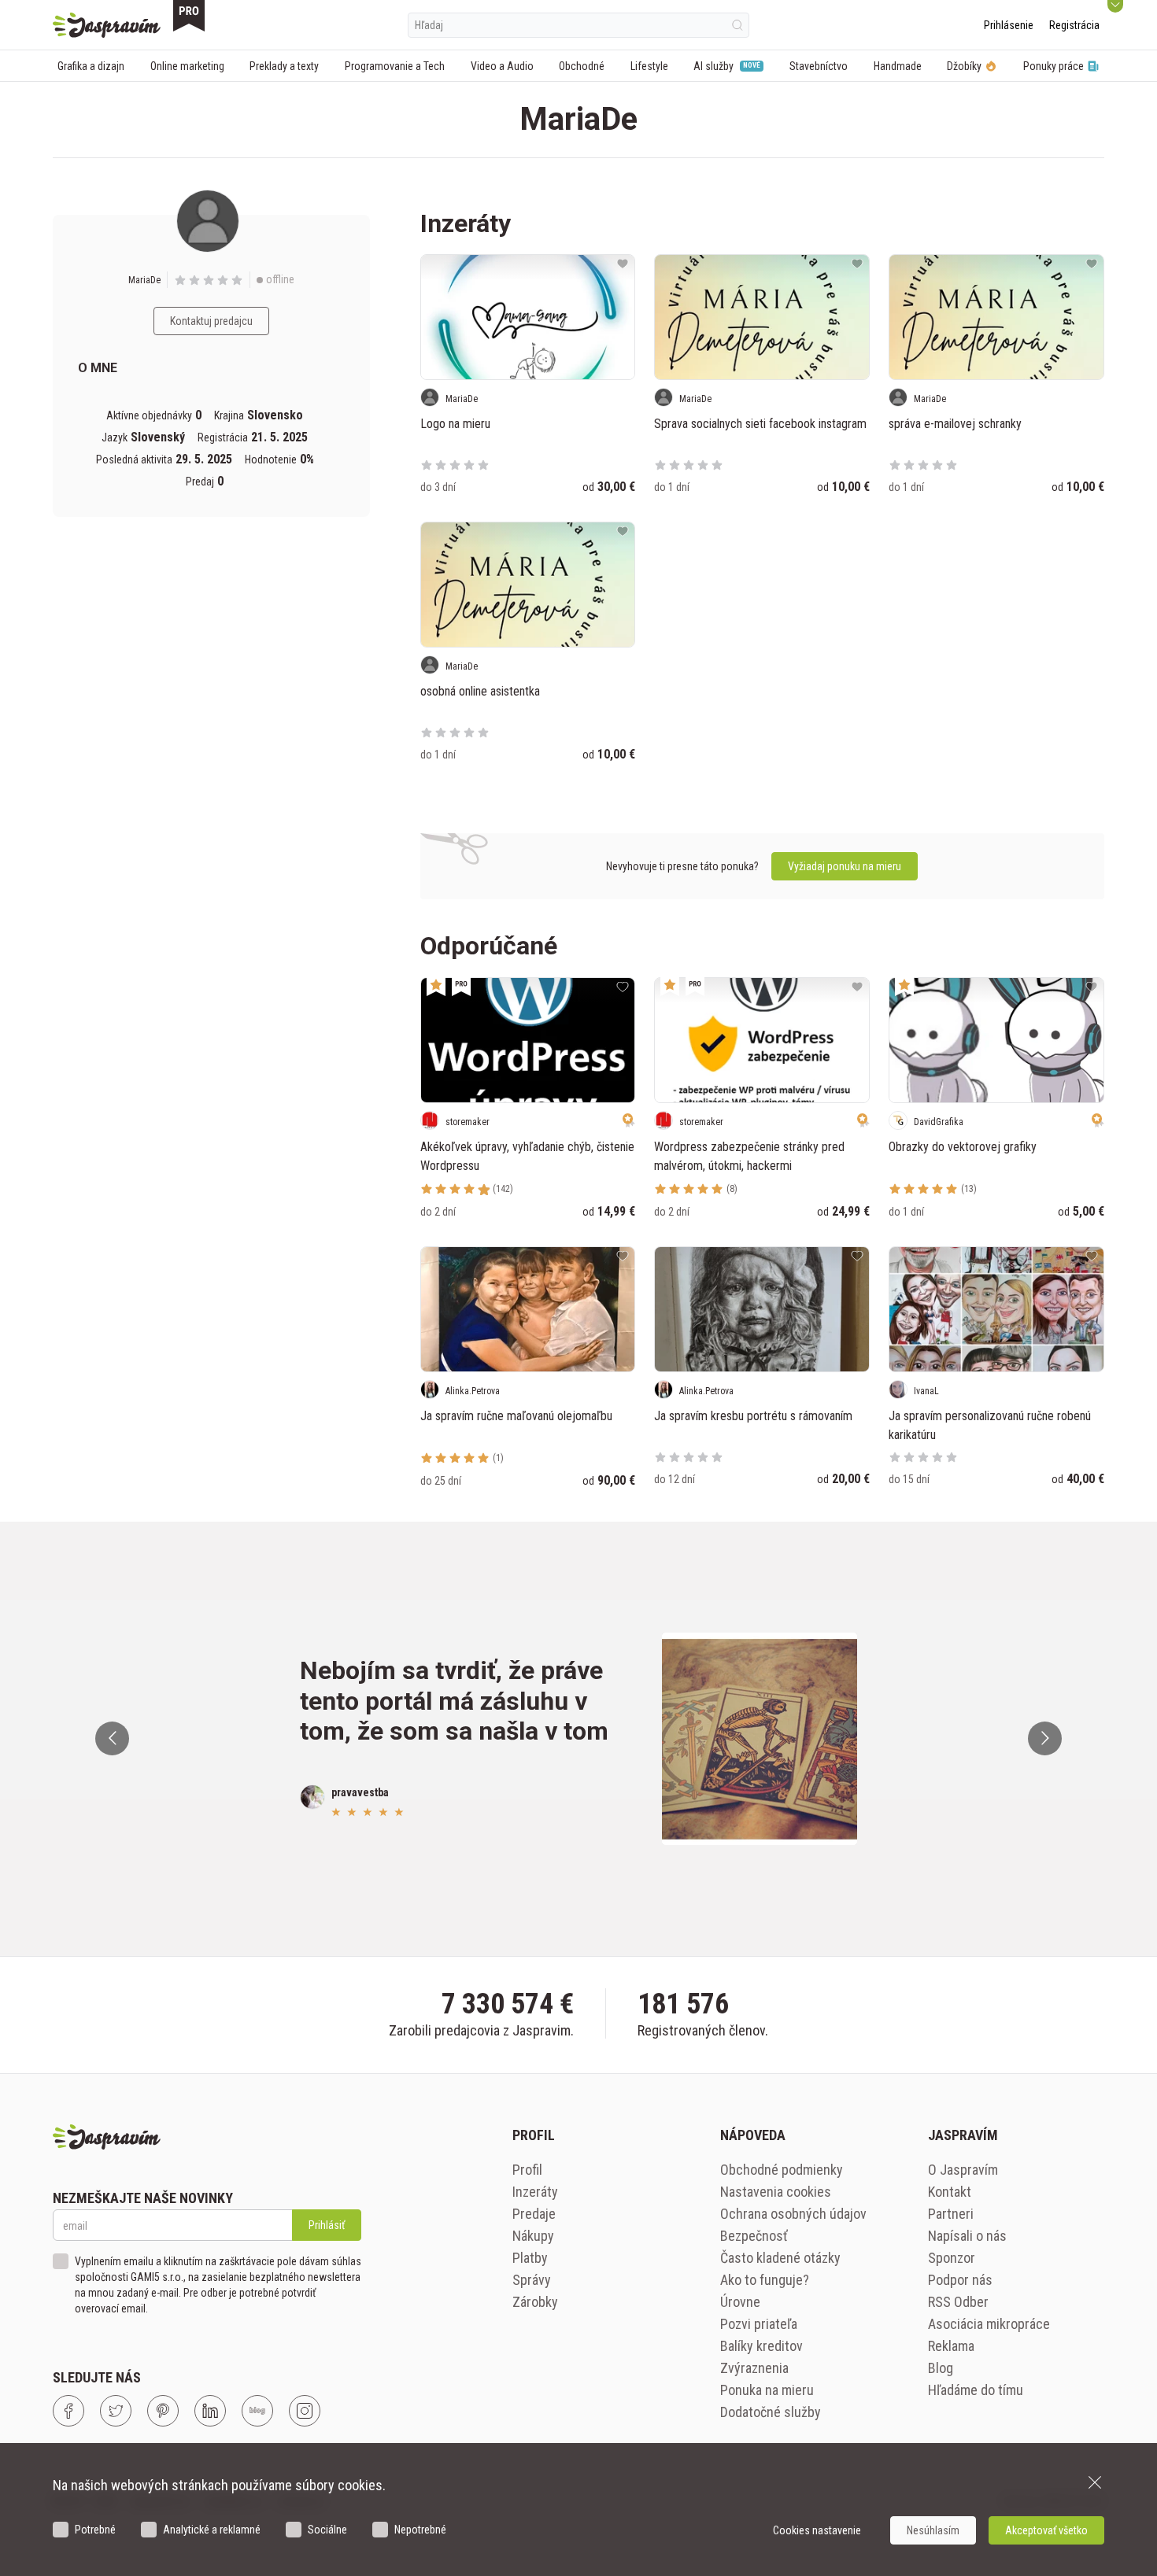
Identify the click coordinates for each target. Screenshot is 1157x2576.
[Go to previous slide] (112, 1738)
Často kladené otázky (780, 2258)
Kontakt (950, 2192)
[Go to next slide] (1045, 1738)
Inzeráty (535, 2192)
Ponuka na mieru (767, 2390)
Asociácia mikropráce (989, 2324)
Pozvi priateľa (759, 2324)
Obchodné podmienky (782, 2170)
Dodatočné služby (771, 2412)
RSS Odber (958, 2302)
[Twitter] (116, 2411)
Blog (941, 2368)
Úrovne (740, 2302)
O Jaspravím (963, 2170)
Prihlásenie (1009, 25)
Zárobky (535, 2302)
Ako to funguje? (765, 2280)
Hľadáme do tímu (976, 2390)
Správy (532, 2280)
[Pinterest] (163, 2411)
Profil (527, 2170)
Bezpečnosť (754, 2236)
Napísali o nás (967, 2236)
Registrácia (1074, 25)
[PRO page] (189, 16)
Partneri (951, 2214)
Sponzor (952, 2258)
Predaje (534, 2214)
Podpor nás (960, 2280)
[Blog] (257, 2411)
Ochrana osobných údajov (793, 2214)
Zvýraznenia (754, 2368)
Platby (530, 2258)
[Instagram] (305, 2411)
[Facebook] (68, 2411)
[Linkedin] (210, 2411)
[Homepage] (107, 25)
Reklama (951, 2346)
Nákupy (533, 2236)
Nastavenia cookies (776, 2192)
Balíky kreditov (761, 2346)
